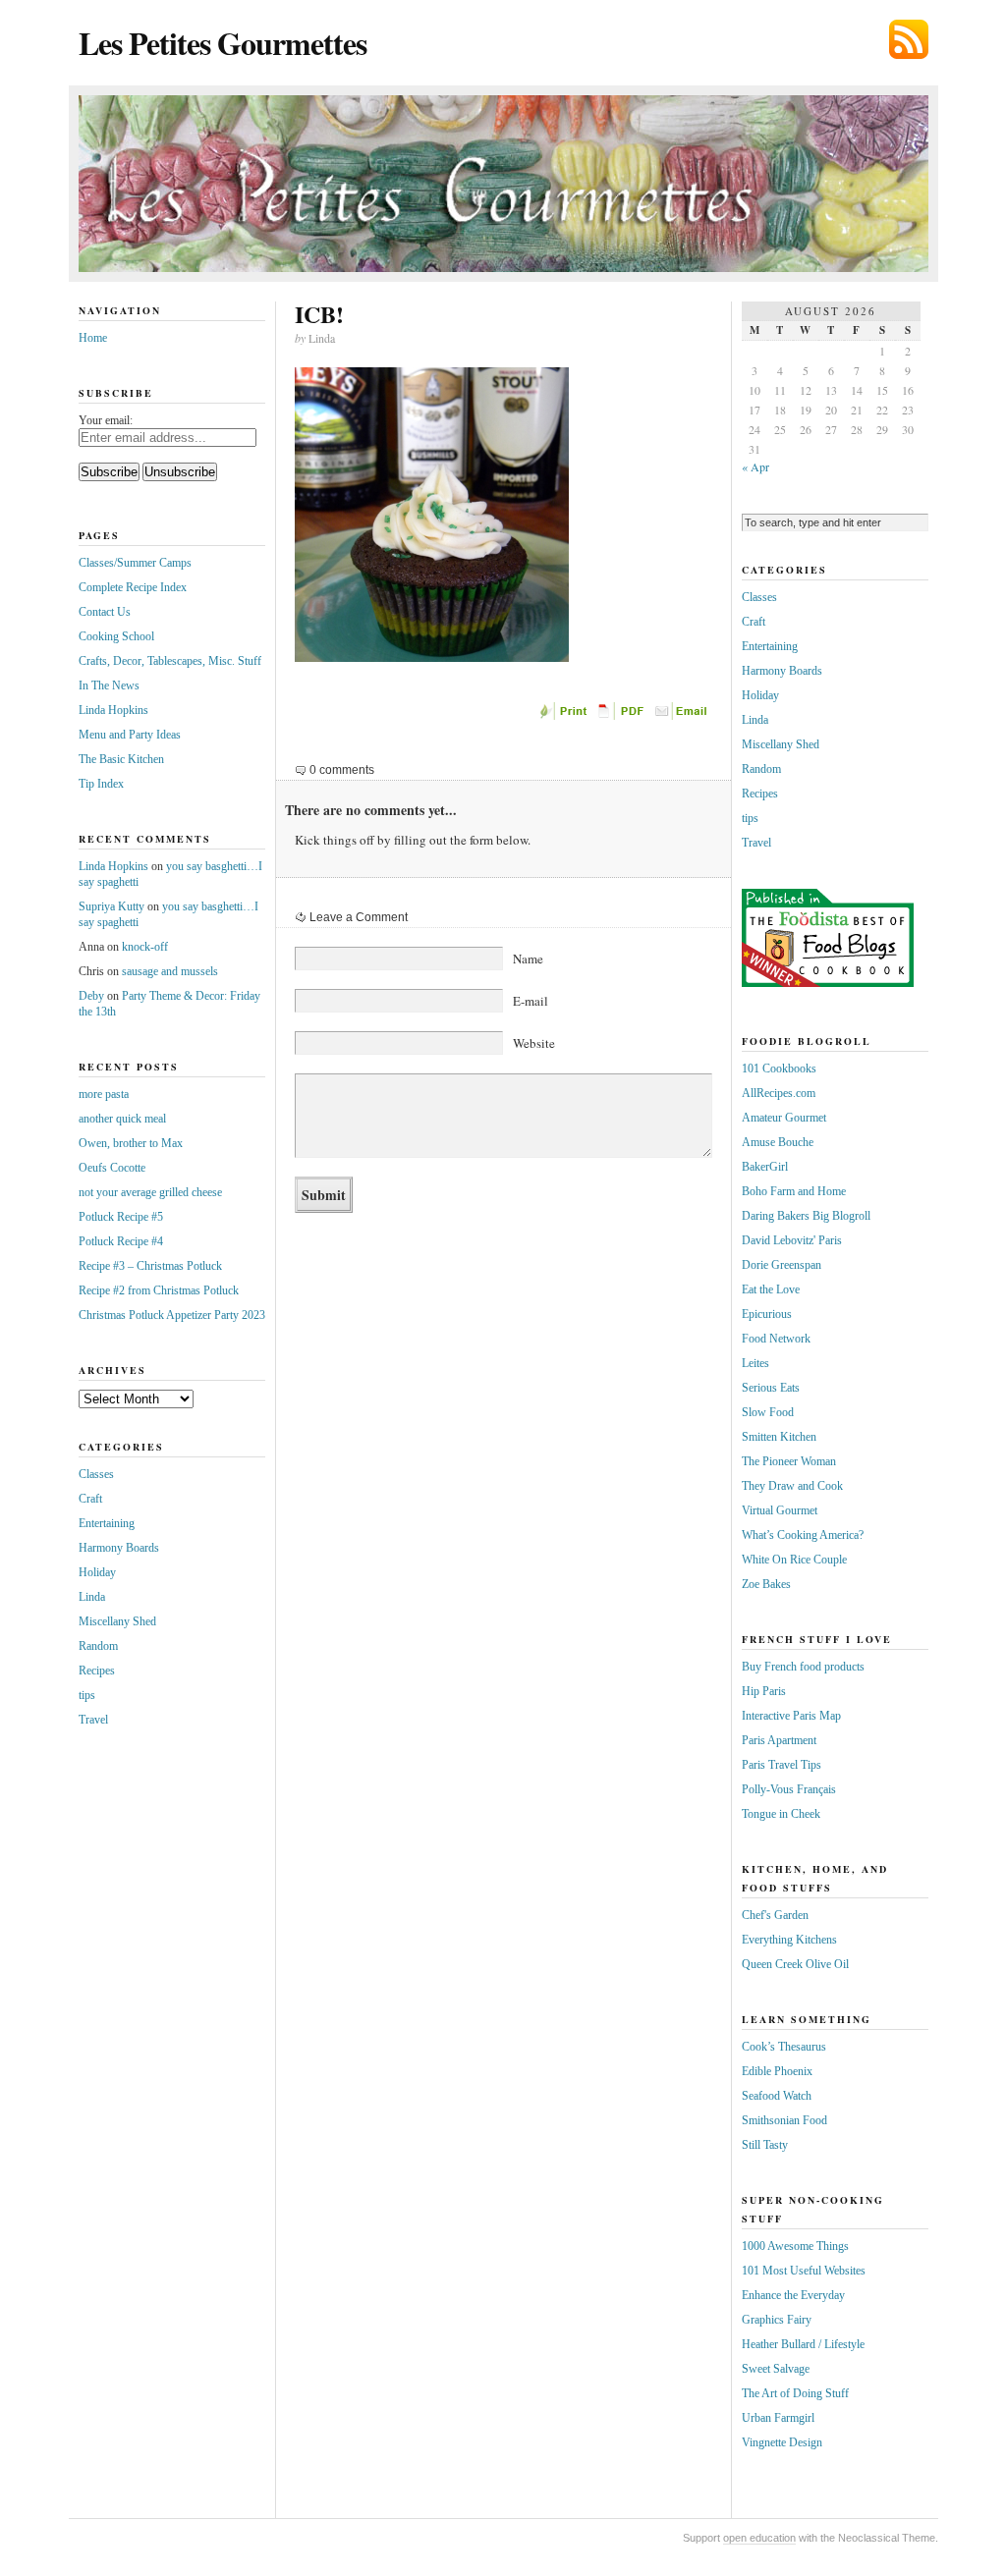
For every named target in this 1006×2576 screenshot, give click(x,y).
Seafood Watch (777, 2096)
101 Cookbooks (779, 1069)
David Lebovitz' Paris (792, 1240)
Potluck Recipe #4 (121, 1241)
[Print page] (565, 716)
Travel (93, 1720)
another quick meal (122, 1119)
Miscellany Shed (117, 1621)
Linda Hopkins (113, 710)
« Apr (755, 466)
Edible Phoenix (777, 2071)
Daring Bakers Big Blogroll (806, 1216)
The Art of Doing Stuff (795, 2393)
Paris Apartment (779, 1740)
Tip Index (101, 784)
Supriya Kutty (112, 906)
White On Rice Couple (794, 1560)
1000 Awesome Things (795, 2246)
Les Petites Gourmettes (223, 43)
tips (87, 1695)
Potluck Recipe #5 (121, 1217)
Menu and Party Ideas (130, 735)
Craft (90, 1499)
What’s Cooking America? (803, 1535)
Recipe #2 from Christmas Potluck (159, 1290)
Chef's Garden (775, 1915)
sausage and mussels (170, 971)
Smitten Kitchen (779, 1437)
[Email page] (683, 716)
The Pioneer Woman (789, 1461)
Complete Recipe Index (133, 587)
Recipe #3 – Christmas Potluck (150, 1266)
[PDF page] (624, 716)
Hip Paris (764, 1691)
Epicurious (767, 1314)
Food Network (776, 1339)
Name (528, 959)
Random (98, 1646)
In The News (109, 685)
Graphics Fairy (777, 2320)
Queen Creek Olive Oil (795, 1964)
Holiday (97, 1572)
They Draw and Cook (792, 1486)
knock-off (145, 947)
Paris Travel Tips (782, 1765)
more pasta (104, 1094)
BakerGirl (765, 1167)
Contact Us (105, 612)
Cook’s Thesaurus (784, 2047)
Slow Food (768, 1412)
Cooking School (116, 636)
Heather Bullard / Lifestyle (803, 2344)
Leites (755, 1363)
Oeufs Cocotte (112, 1168)
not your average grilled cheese (150, 1192)
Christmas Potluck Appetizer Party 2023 (172, 1315)
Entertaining (107, 1523)
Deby (91, 996)
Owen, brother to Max (131, 1143)
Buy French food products (803, 1667)
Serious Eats (771, 1388)
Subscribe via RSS (909, 39)
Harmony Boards (119, 1548)
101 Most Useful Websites (804, 2271)
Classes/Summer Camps (135, 563)
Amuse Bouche (778, 1142)
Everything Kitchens (789, 1940)
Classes (96, 1474)
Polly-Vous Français (789, 1789)
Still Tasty (765, 2145)
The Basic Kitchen (121, 759)
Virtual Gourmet (780, 1510)
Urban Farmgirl (778, 2418)
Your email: (106, 420)
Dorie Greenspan (782, 1265)
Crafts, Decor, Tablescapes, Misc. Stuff (170, 661)
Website (534, 1043)
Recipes (97, 1671)
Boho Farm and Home (794, 1191)
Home (93, 338)
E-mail (531, 1001)
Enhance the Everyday (793, 2295)
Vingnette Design (782, 2442)
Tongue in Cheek (781, 1814)
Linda (92, 1597)
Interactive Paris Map (791, 1716)
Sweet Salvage (776, 2369)
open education (759, 2538)
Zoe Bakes (766, 1584)
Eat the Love (771, 1289)
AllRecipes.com (779, 1093)
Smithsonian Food (784, 2120)
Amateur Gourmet (784, 1118)
